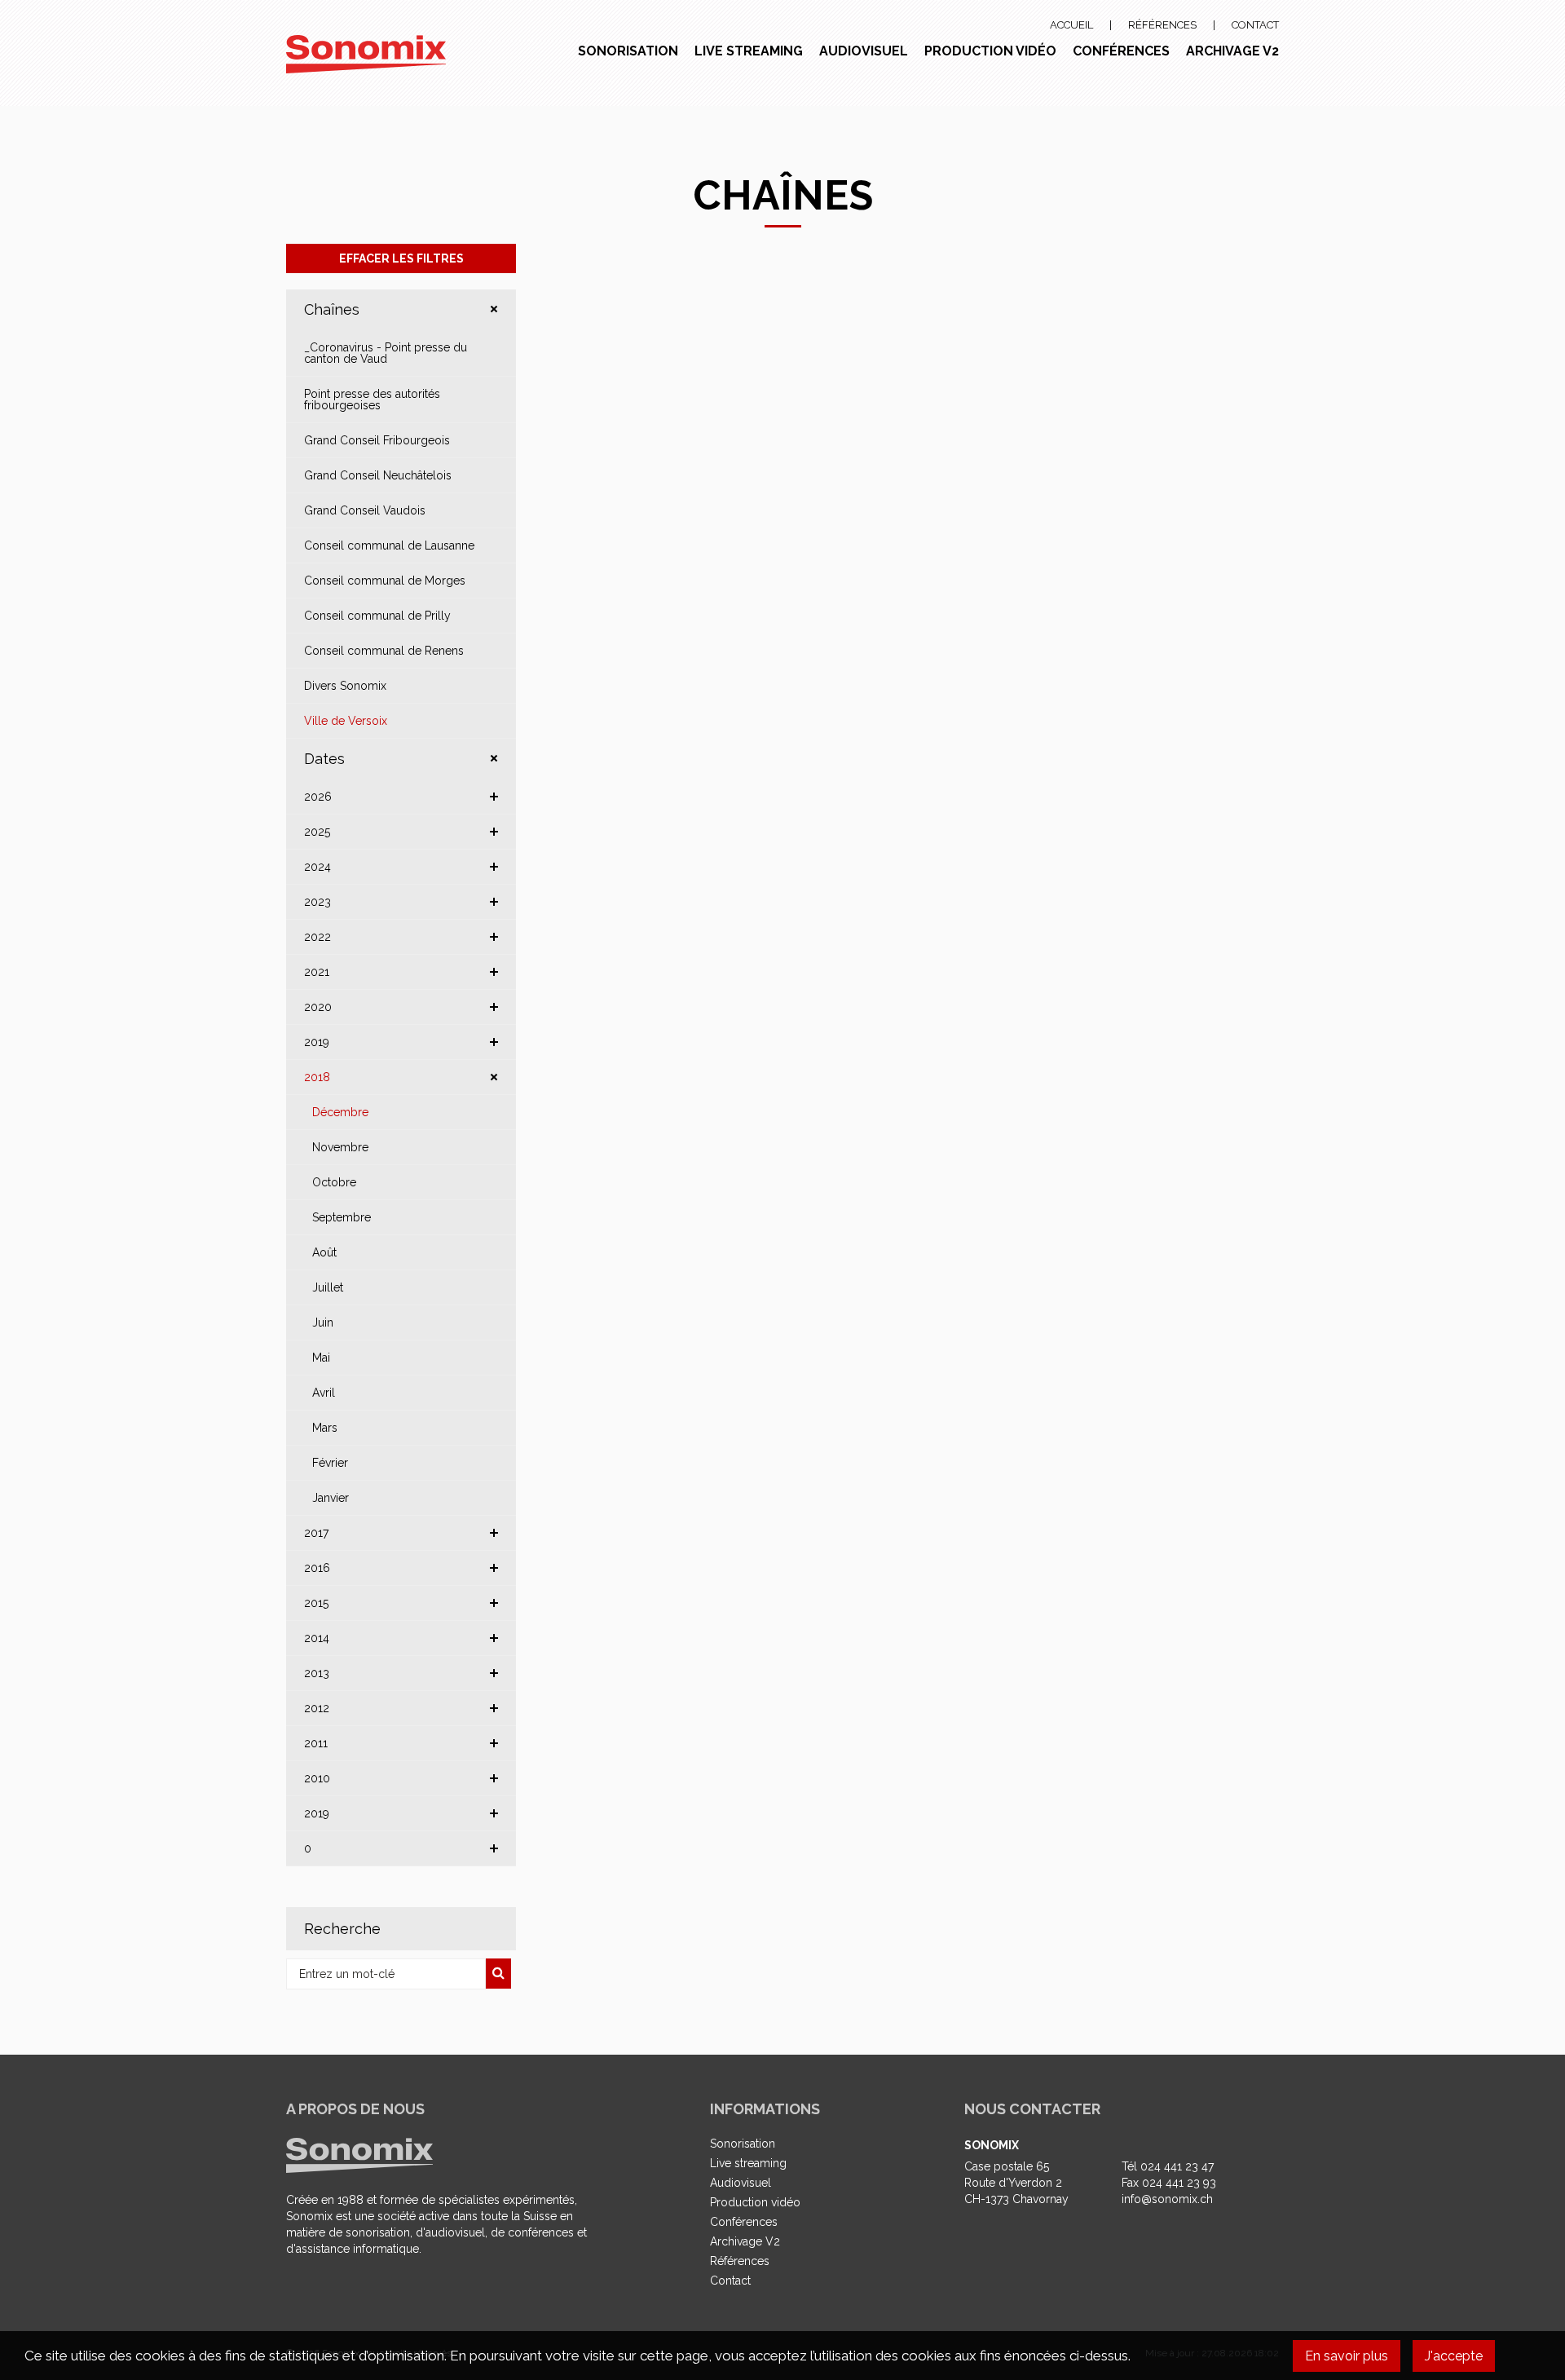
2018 (317, 1077)
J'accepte (1454, 2356)
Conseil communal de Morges (385, 581)
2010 (317, 1778)
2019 (317, 1042)
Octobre (334, 1182)
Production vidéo (990, 51)
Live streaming (749, 51)
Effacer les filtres (401, 258)
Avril (324, 1393)
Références (1162, 25)
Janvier (331, 1498)
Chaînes (332, 309)
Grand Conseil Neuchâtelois (378, 475)
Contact (1255, 25)
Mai (321, 1358)
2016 (317, 1568)
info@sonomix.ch (1167, 2199)
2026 (318, 797)
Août (324, 1252)
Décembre (340, 1112)
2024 (317, 867)
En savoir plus (1347, 2356)
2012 (317, 1708)
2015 (316, 1603)
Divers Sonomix (345, 686)
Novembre (340, 1147)
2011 (316, 1743)
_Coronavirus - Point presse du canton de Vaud (386, 353)
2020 (318, 1007)
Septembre (342, 1217)
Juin (323, 1322)
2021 (317, 972)
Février (330, 1463)
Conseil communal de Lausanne (389, 545)
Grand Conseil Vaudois (365, 510)
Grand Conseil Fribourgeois (377, 440)
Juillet (328, 1287)
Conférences (1121, 51)
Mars (325, 1428)
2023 (317, 902)
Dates (324, 759)
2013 (317, 1673)
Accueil (1071, 25)
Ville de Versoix (346, 721)
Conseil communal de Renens (384, 651)
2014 (317, 1638)
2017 (316, 1533)
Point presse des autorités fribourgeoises (372, 400)
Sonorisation (628, 51)
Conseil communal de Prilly (377, 616)
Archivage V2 (1232, 51)
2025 (317, 832)
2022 (317, 937)
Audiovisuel (864, 51)
